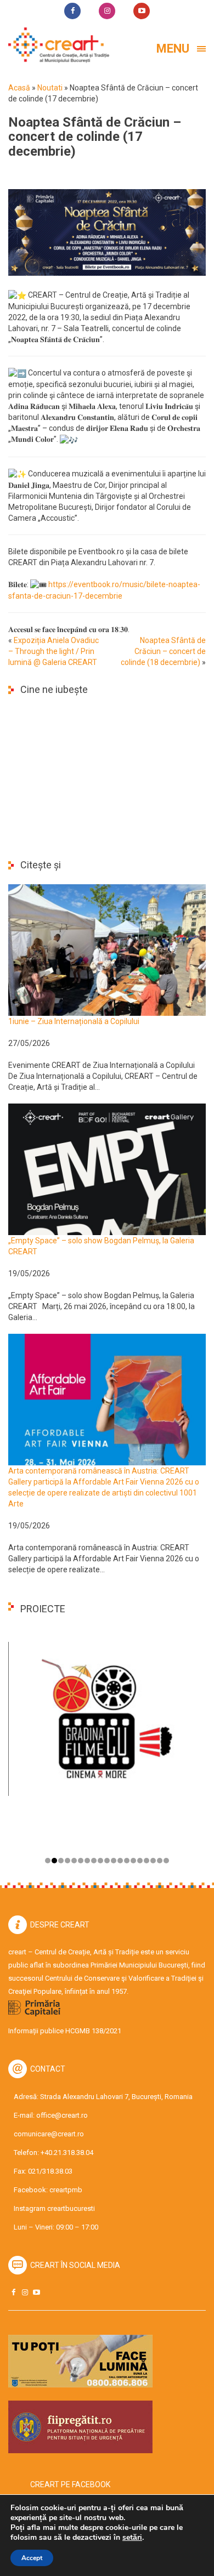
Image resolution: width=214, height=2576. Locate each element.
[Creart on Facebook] (13, 2292)
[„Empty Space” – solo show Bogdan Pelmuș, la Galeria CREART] (107, 1169)
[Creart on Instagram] (25, 2292)
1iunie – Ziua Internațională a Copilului (74, 1021)
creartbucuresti (71, 2208)
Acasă (19, 88)
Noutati (50, 88)
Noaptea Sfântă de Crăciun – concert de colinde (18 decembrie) (163, 651)
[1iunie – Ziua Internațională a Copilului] (107, 949)
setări (132, 2538)
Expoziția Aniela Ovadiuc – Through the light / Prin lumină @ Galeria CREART (54, 651)
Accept (32, 2558)
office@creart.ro (62, 2115)
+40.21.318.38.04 (67, 2153)
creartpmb (66, 2190)
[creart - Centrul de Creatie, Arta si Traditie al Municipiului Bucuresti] (55, 45)
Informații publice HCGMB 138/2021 (65, 2031)
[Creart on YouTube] (36, 2292)
